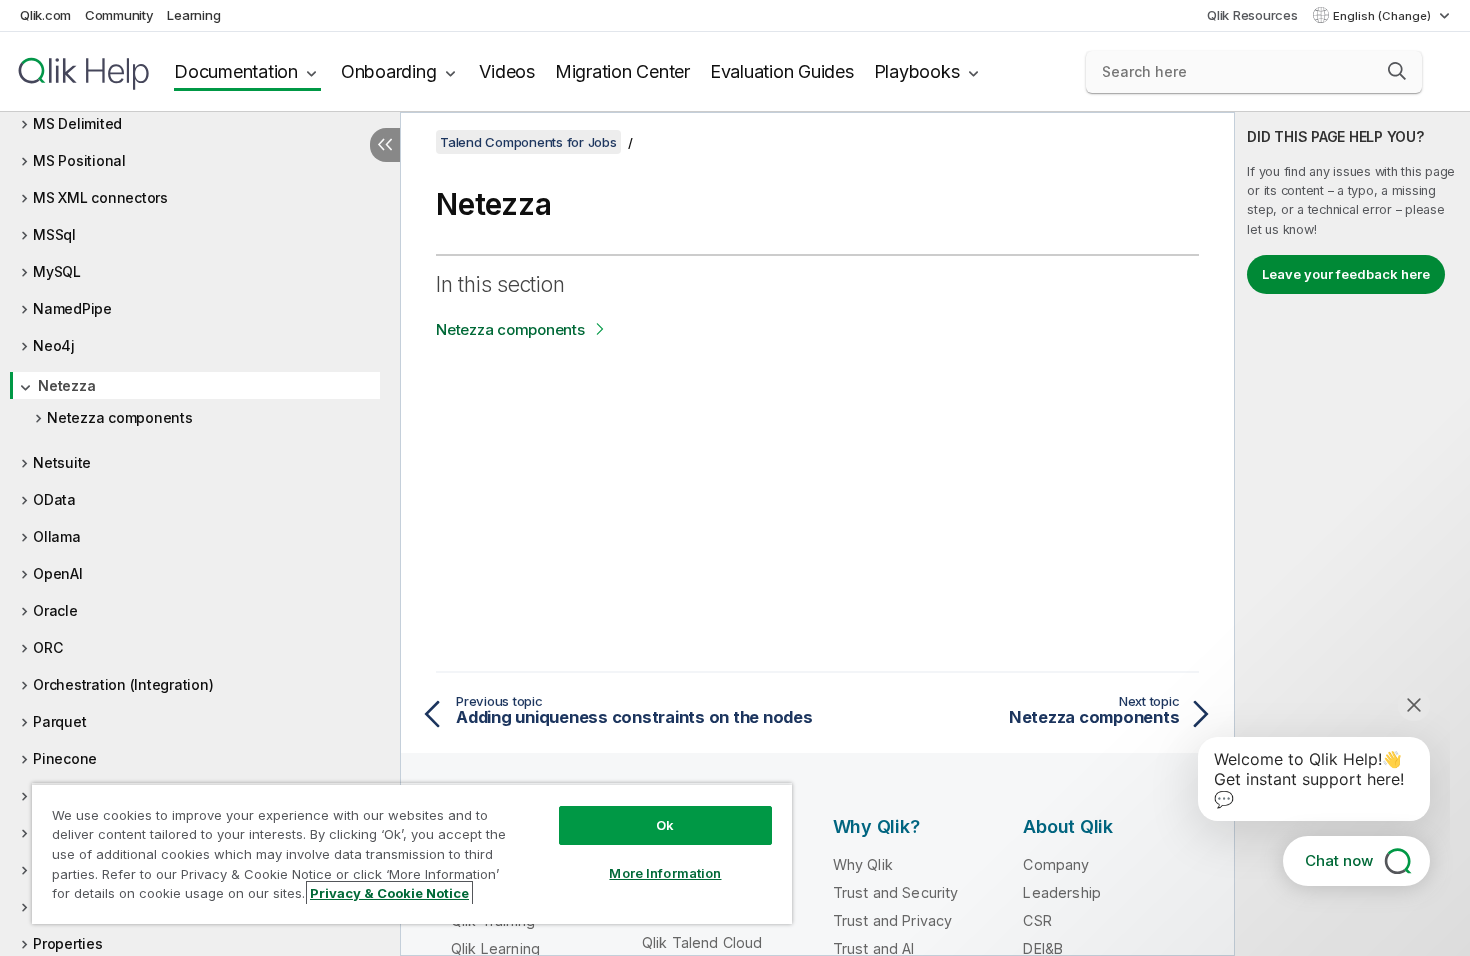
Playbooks (917, 71)
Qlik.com (45, 15)
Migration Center (622, 71)
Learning (193, 15)
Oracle (55, 610)
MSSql (54, 234)
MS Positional (79, 160)
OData (54, 499)
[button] (1397, 71)
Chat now (1339, 860)
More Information (665, 873)
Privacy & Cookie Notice (389, 893)
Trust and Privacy (893, 920)
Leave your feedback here (1346, 274)
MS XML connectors (100, 197)
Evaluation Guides (782, 71)
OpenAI (58, 573)
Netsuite (62, 462)
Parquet (59, 721)
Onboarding (389, 71)
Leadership (1062, 892)
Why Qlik (863, 864)
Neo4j (54, 345)
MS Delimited (77, 123)
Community (119, 15)
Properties (68, 943)
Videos (507, 71)
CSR (1037, 920)
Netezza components (120, 417)
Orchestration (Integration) (123, 684)
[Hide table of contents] (385, 145)
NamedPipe (72, 308)
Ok (665, 825)
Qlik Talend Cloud (702, 942)
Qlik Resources (1252, 15)
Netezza (66, 385)
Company (1056, 864)
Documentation (236, 71)
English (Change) (1383, 16)
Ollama (57, 536)
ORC (47, 647)
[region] (412, 853)
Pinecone (65, 758)
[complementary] (1352, 534)
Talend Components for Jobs (528, 142)
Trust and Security (896, 892)
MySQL (57, 271)
